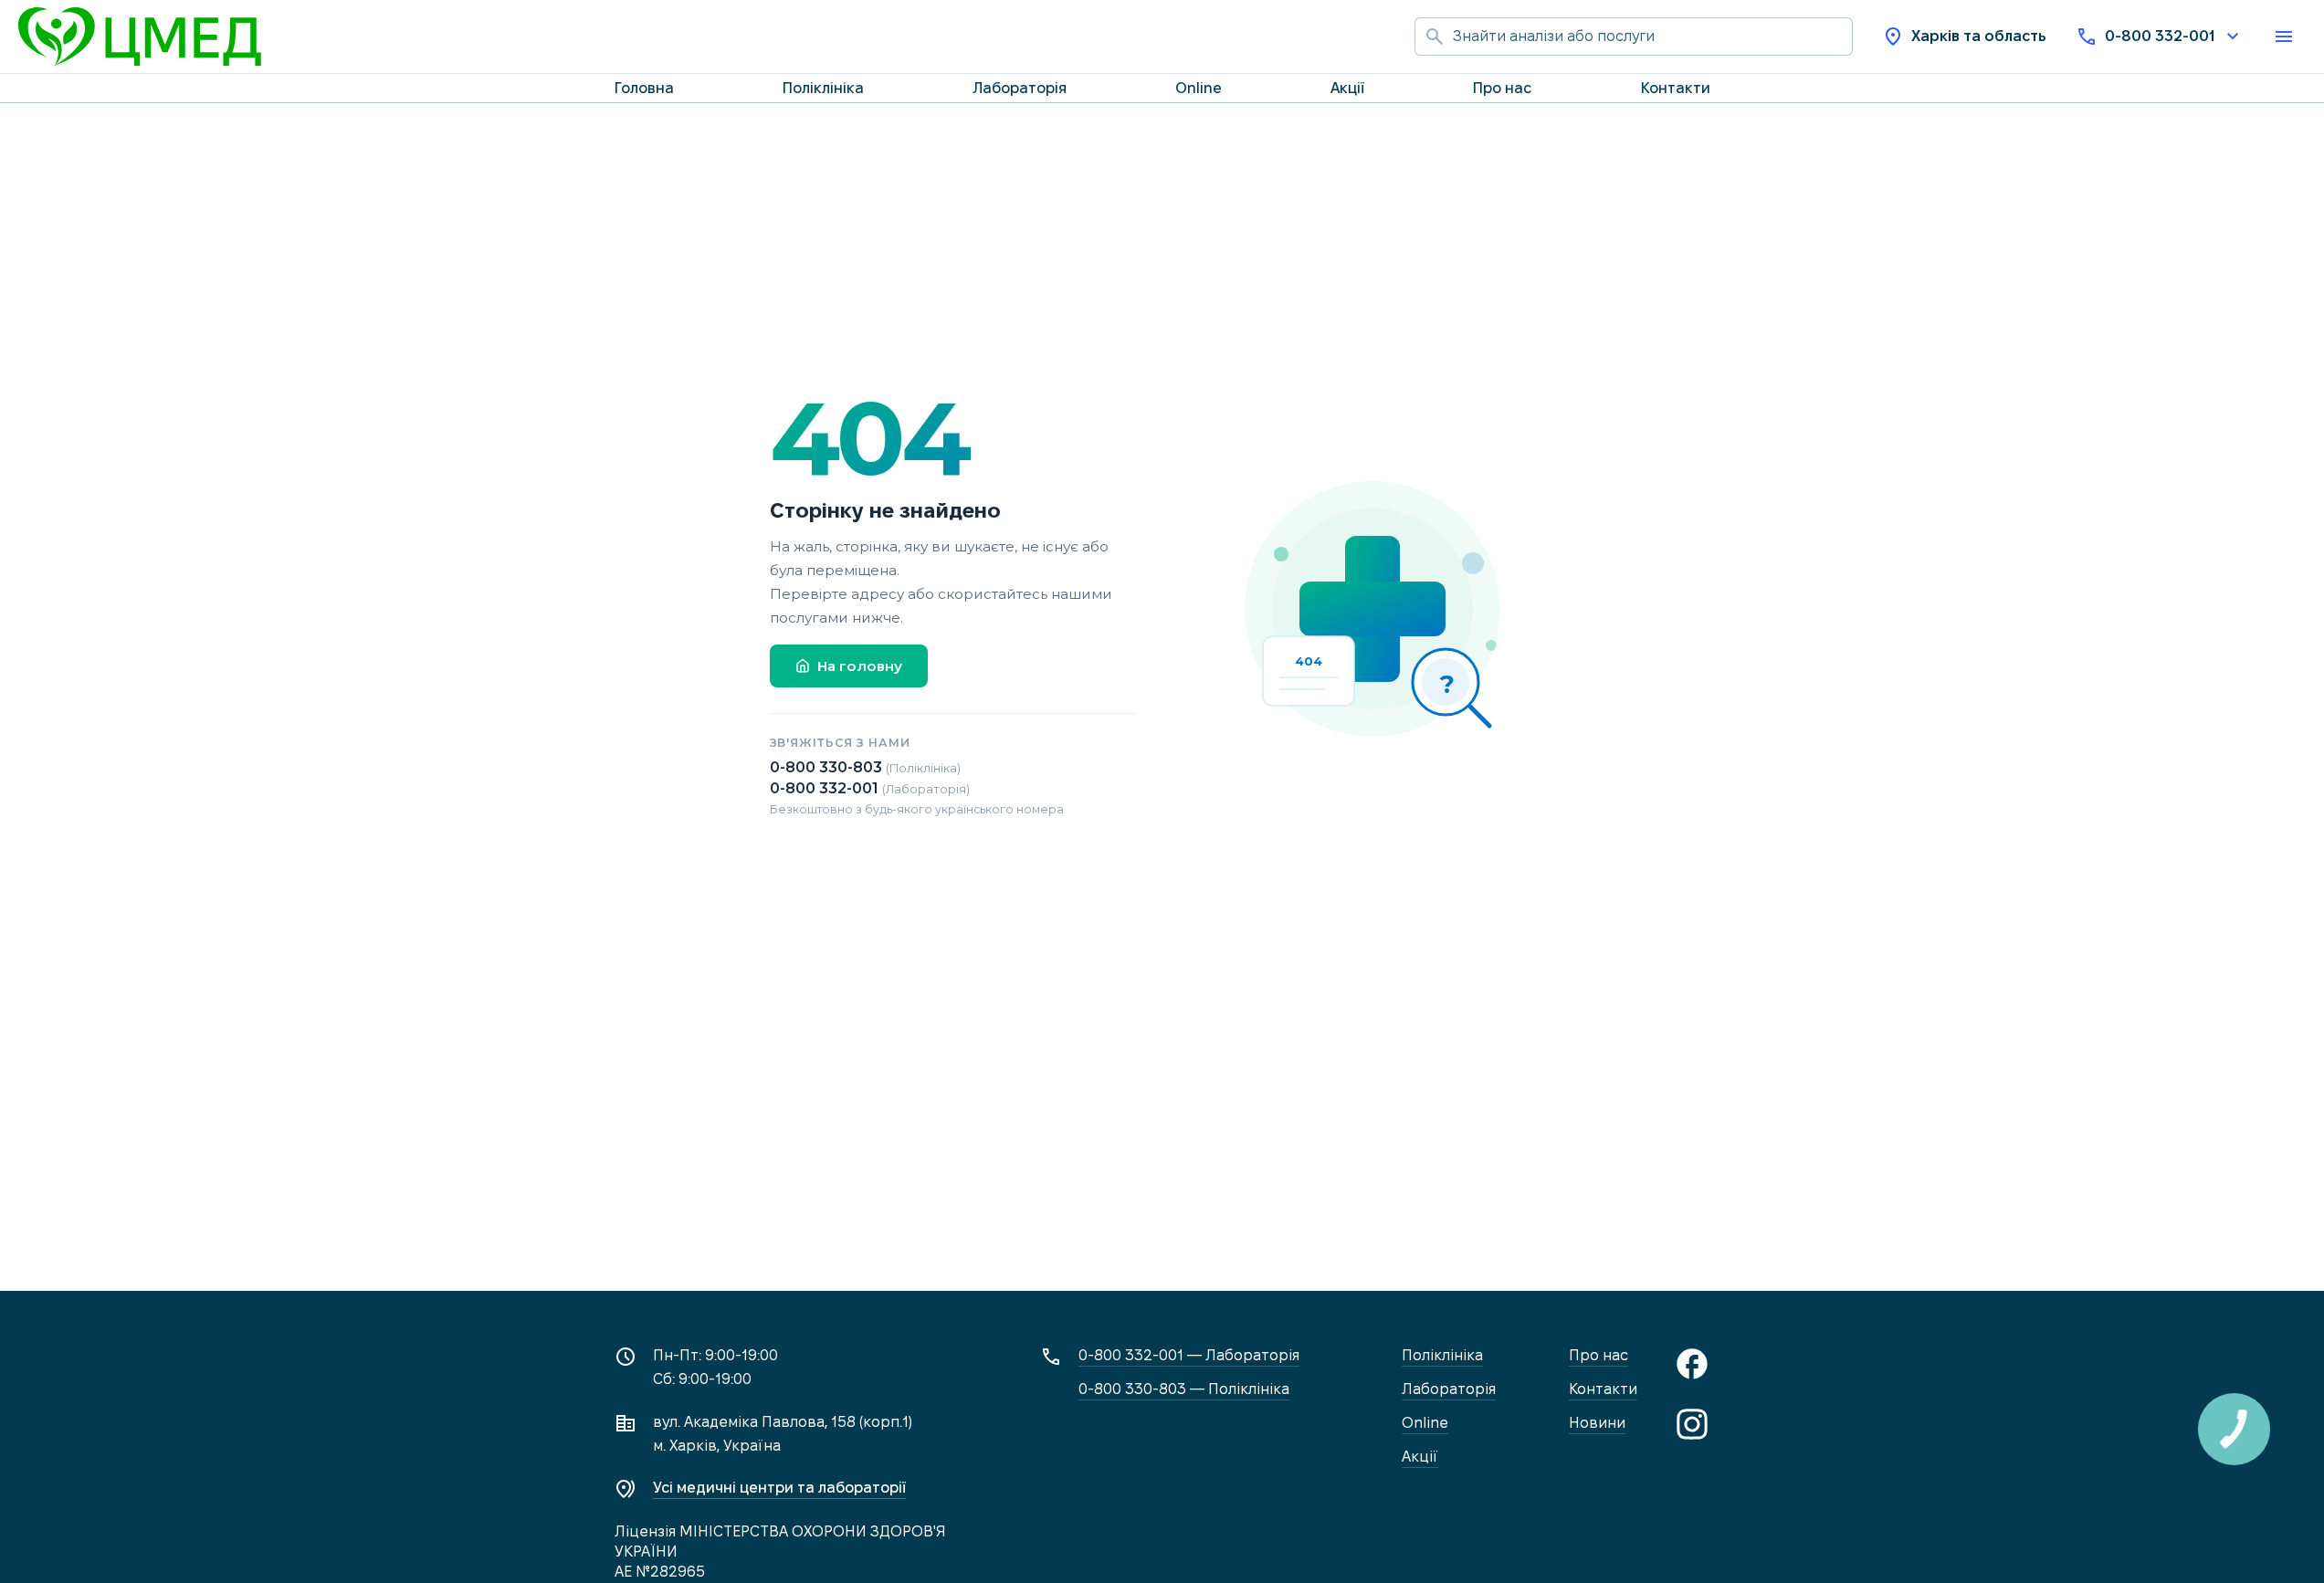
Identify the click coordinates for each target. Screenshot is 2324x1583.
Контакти (1676, 88)
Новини (1597, 1423)
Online (1199, 88)
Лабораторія (1020, 88)
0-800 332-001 (2160, 36)
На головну (860, 666)
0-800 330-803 (865, 767)
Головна (644, 88)
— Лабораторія (1189, 1355)
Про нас (1502, 88)
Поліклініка (823, 88)
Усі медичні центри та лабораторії (779, 1488)
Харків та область (1979, 36)
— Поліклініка (1184, 1389)
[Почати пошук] (1434, 37)
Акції (1347, 88)
